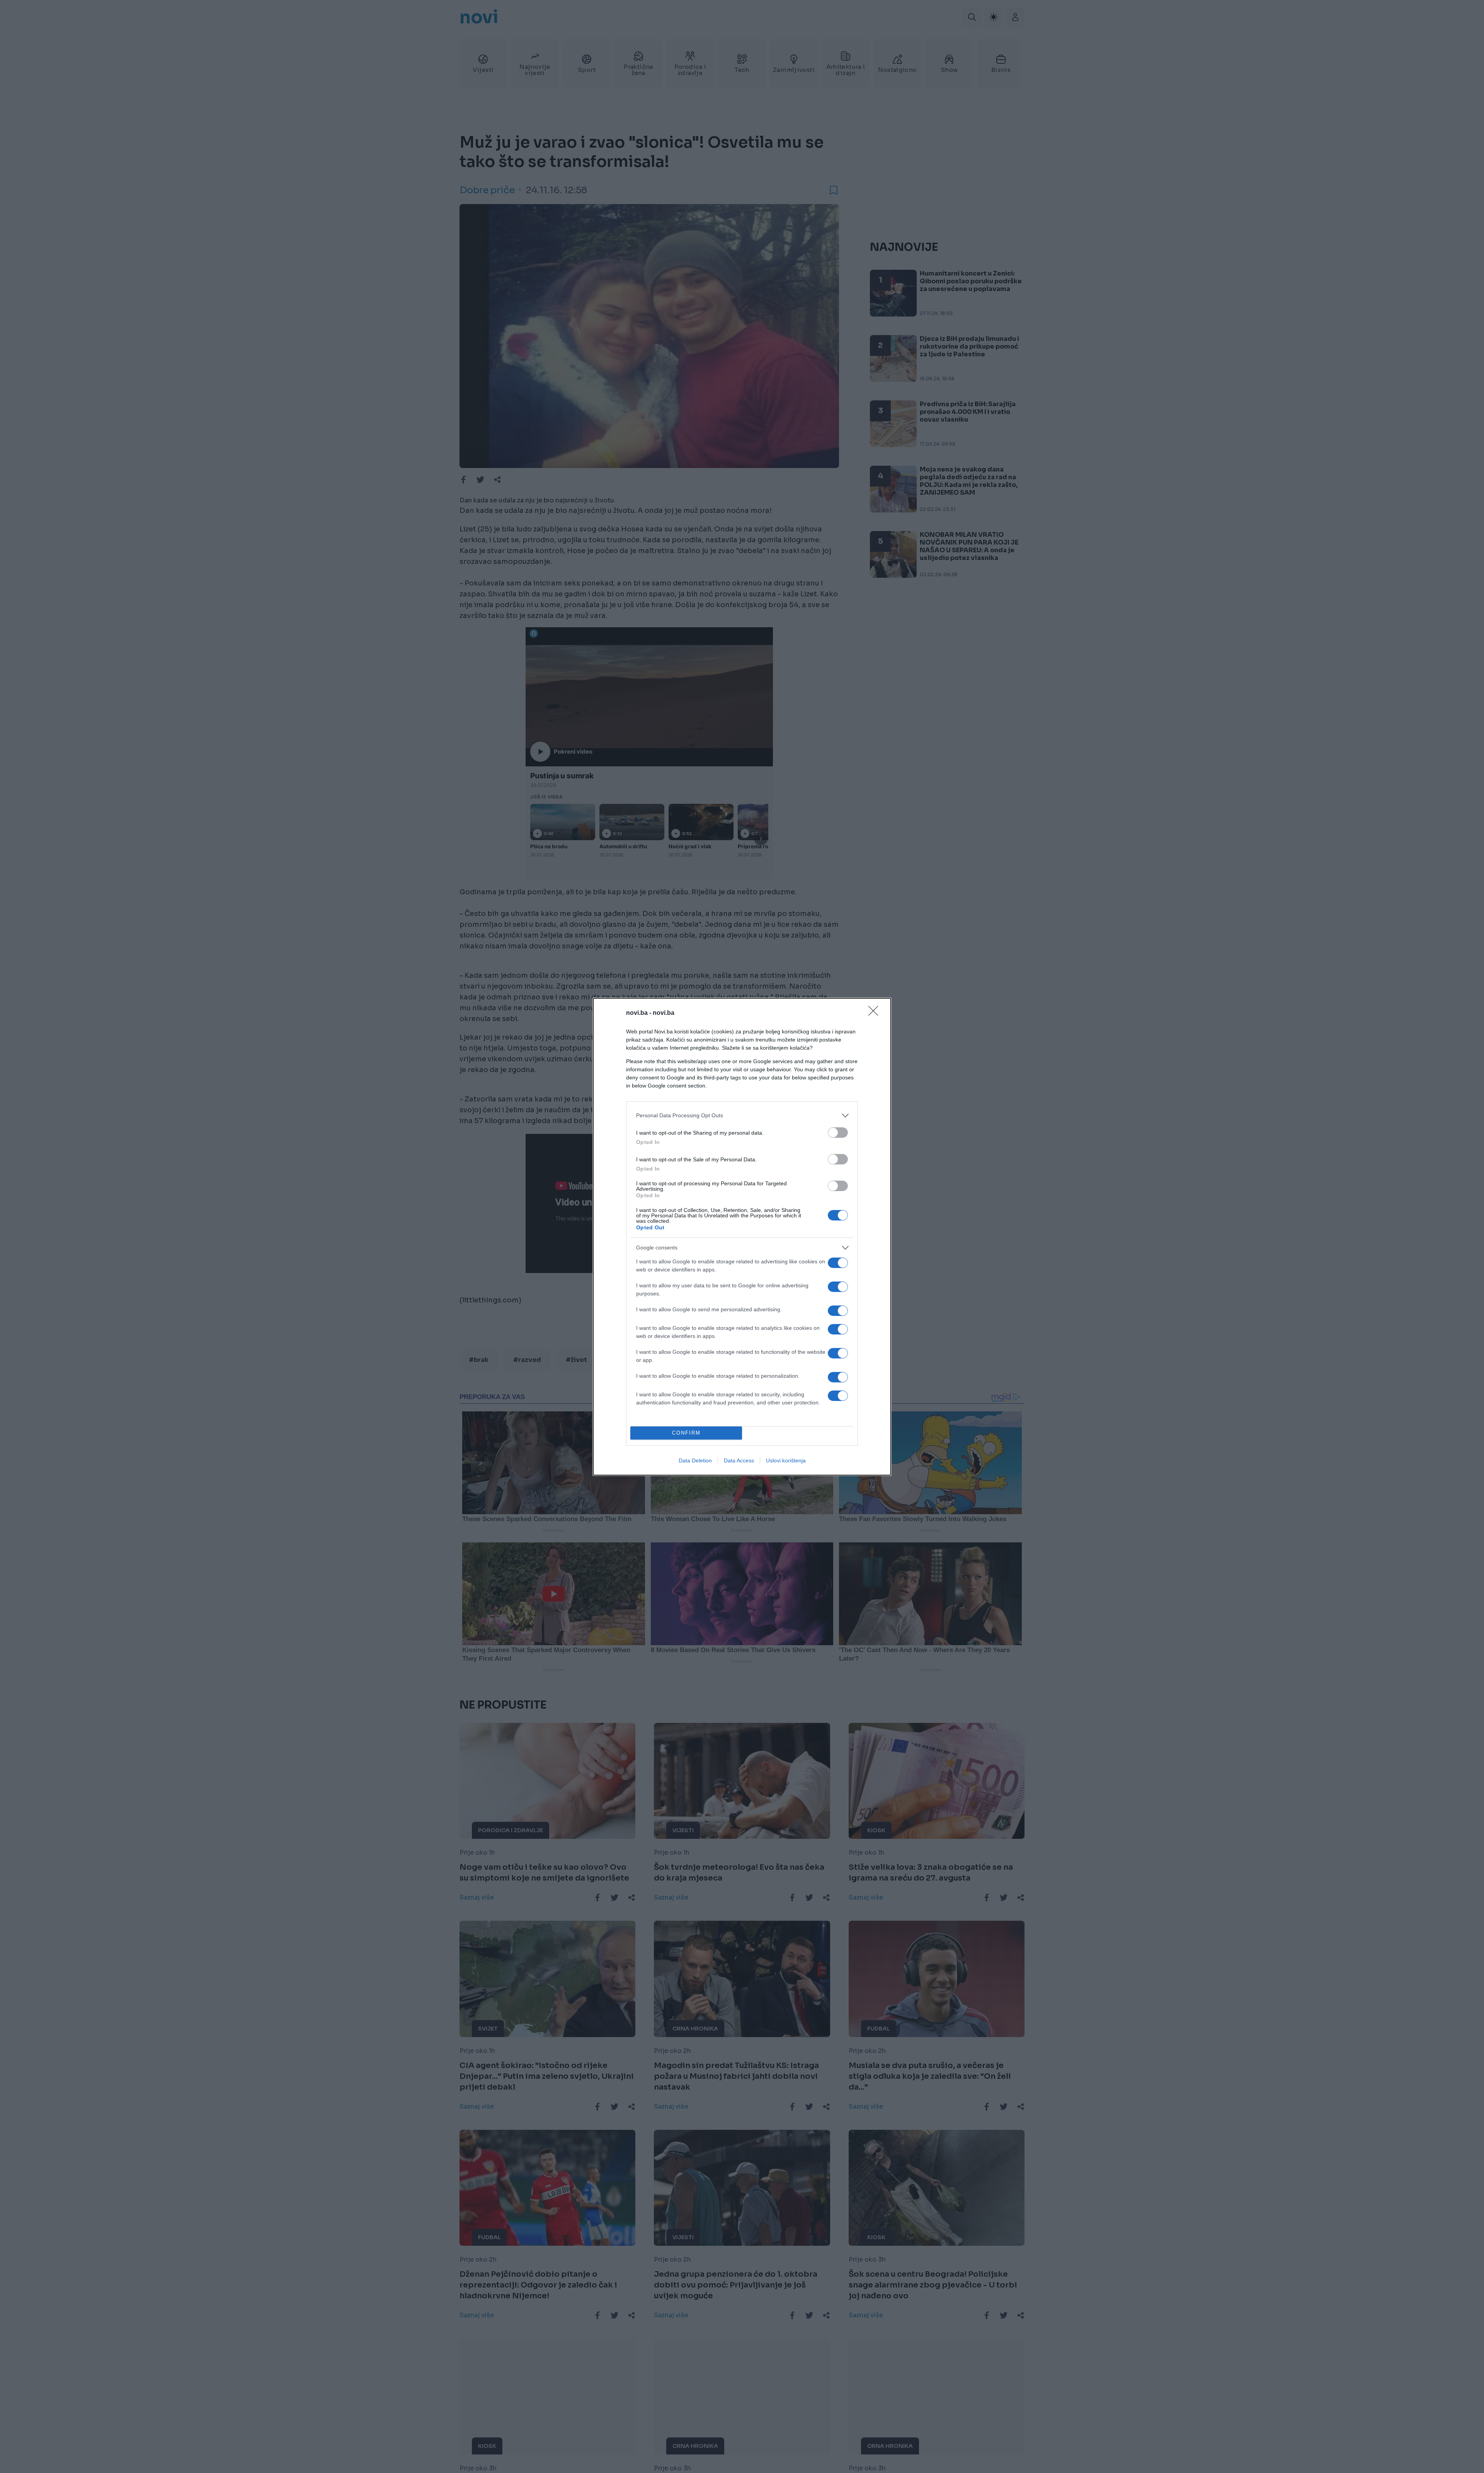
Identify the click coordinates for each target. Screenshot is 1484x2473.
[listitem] (742, 1116)
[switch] (838, 1133)
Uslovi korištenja (786, 1460)
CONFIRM (686, 1433)
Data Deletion (695, 1460)
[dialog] (742, 1237)
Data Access (739, 1460)
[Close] (876, 1013)
